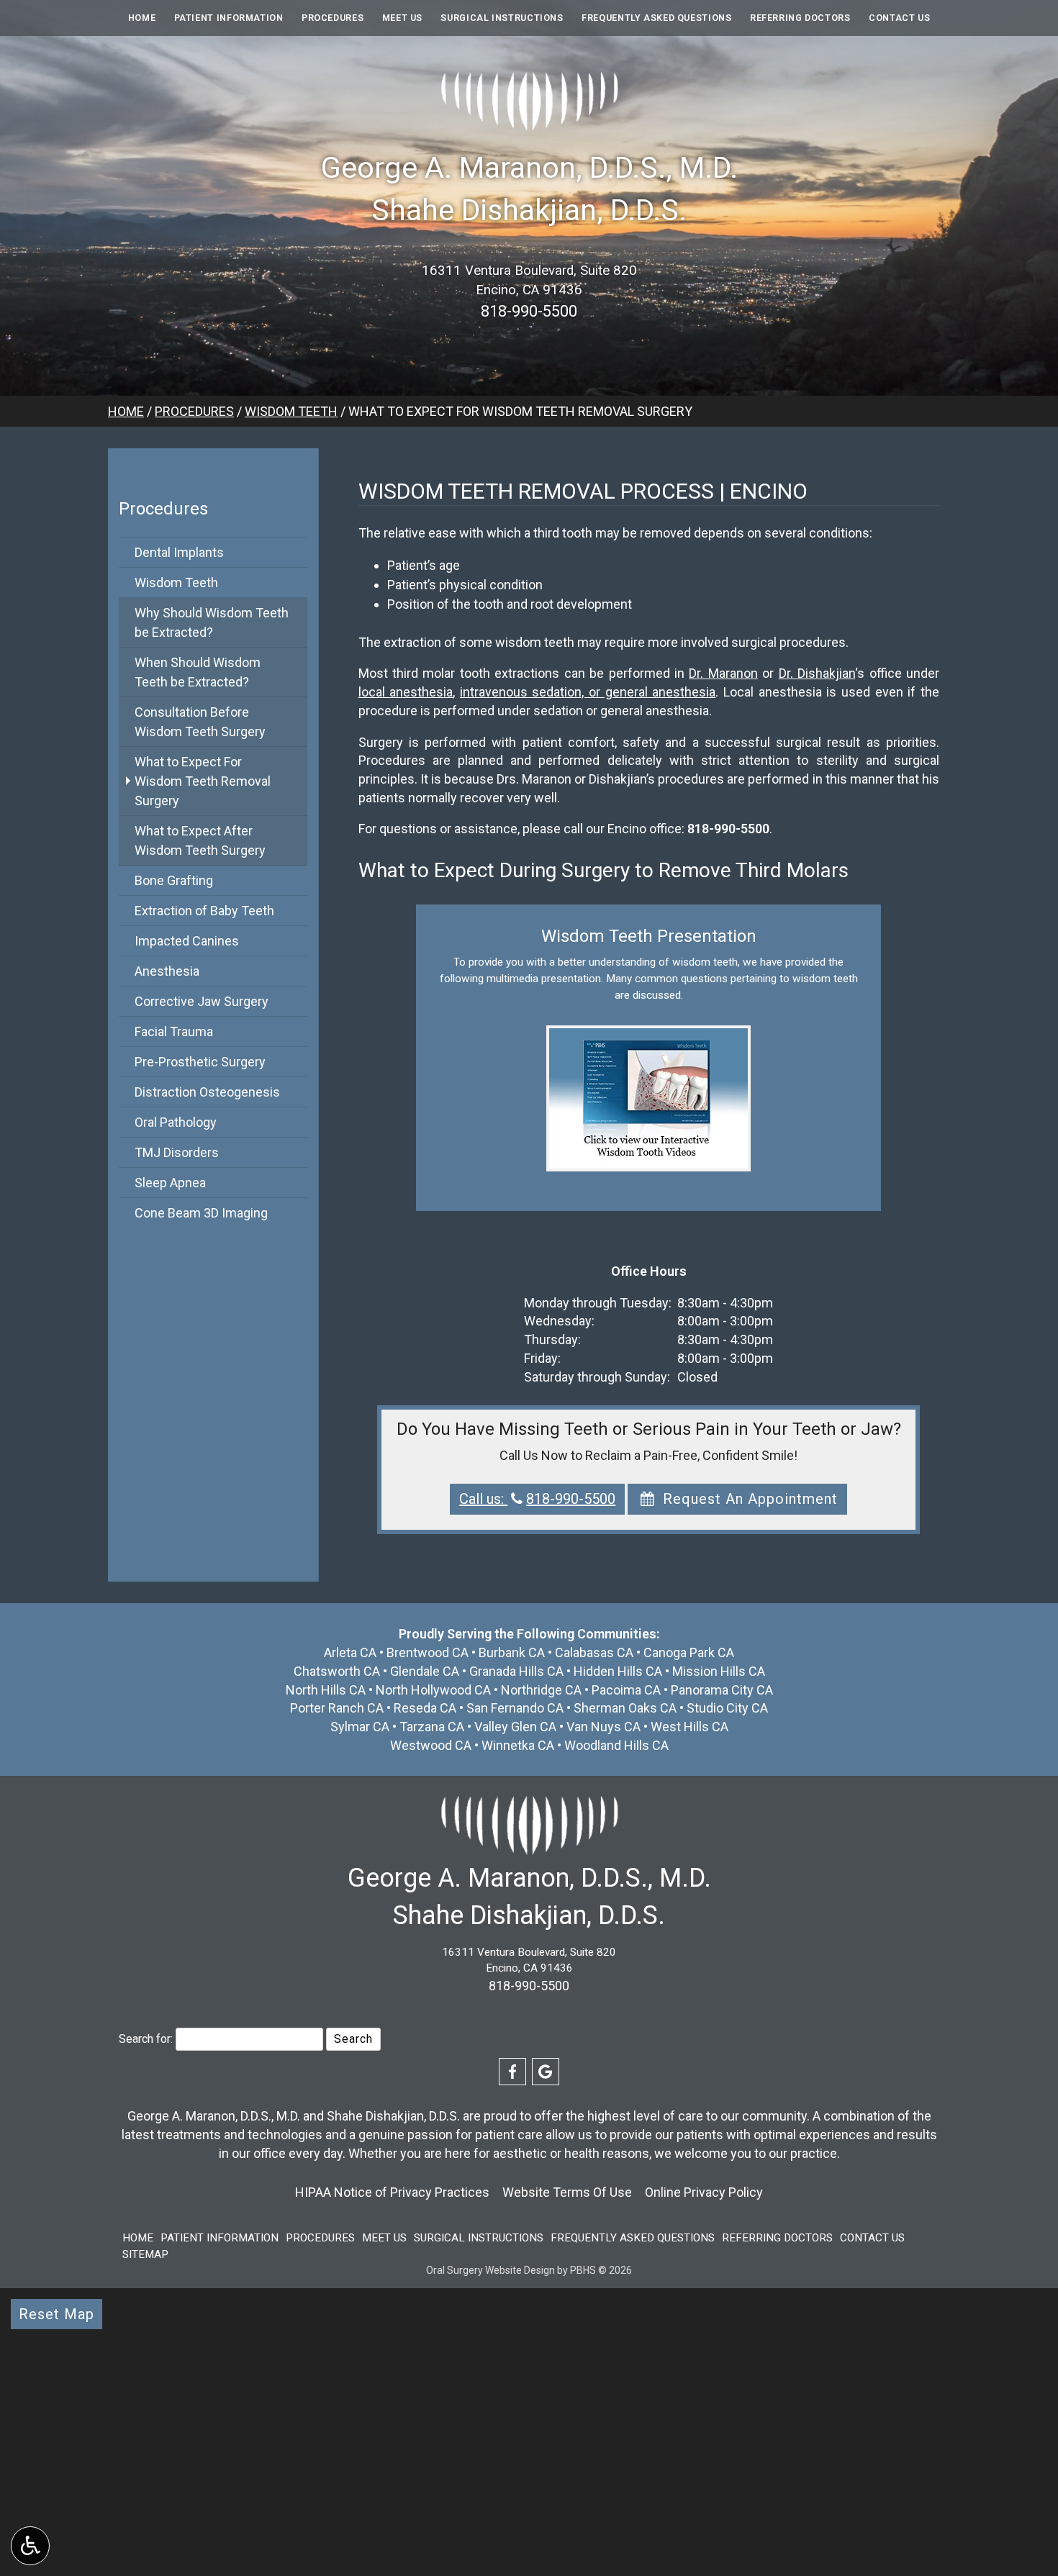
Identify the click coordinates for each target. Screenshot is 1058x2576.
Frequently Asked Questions (656, 18)
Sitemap (145, 2254)
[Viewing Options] (30, 2546)
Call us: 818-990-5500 (537, 1499)
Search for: (146, 2039)
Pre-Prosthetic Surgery (200, 1062)
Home (142, 18)
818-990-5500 (529, 311)
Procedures (333, 18)
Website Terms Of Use (567, 2192)
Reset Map (56, 2314)
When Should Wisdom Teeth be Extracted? (198, 672)
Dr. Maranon (723, 673)
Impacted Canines (187, 941)
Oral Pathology (176, 1122)
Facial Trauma (174, 1031)
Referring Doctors (800, 18)
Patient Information (229, 18)
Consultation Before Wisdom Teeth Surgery (200, 722)
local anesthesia (406, 692)
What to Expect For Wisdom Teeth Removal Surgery (203, 781)
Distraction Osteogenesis (207, 1092)
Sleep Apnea (170, 1183)
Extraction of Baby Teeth (204, 911)
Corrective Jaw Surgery (202, 1001)
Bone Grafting (174, 880)
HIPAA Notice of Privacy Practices (392, 2192)
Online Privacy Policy (704, 2192)
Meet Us (402, 18)
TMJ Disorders (177, 1152)
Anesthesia (167, 971)
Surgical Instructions (502, 18)
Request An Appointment (748, 1499)
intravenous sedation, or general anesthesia (588, 692)
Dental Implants (179, 552)
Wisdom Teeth (291, 411)
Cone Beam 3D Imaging (201, 1213)
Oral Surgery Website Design (490, 2270)
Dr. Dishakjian (817, 673)
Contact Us (899, 18)
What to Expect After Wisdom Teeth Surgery (200, 840)
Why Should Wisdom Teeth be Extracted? (212, 622)
